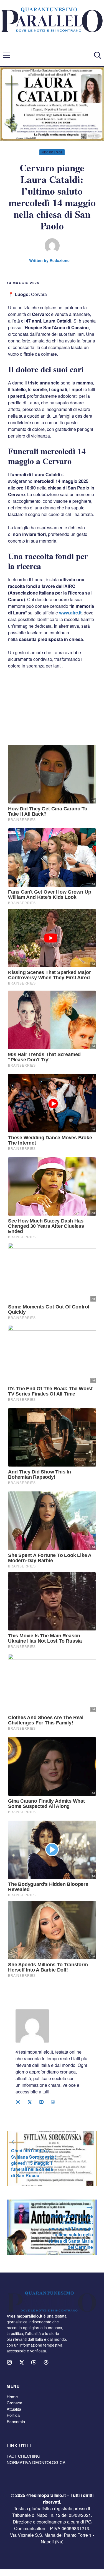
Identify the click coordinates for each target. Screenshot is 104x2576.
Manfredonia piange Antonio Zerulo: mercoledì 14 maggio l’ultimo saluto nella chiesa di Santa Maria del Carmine (71, 2231)
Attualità (14, 2409)
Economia (16, 2421)
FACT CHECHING (24, 2456)
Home (12, 2396)
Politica (13, 2415)
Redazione (60, 260)
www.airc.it (70, 613)
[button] (98, 55)
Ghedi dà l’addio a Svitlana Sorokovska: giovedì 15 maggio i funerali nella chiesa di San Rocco (34, 2163)
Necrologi (52, 152)
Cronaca (14, 2403)
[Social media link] (18, 2102)
